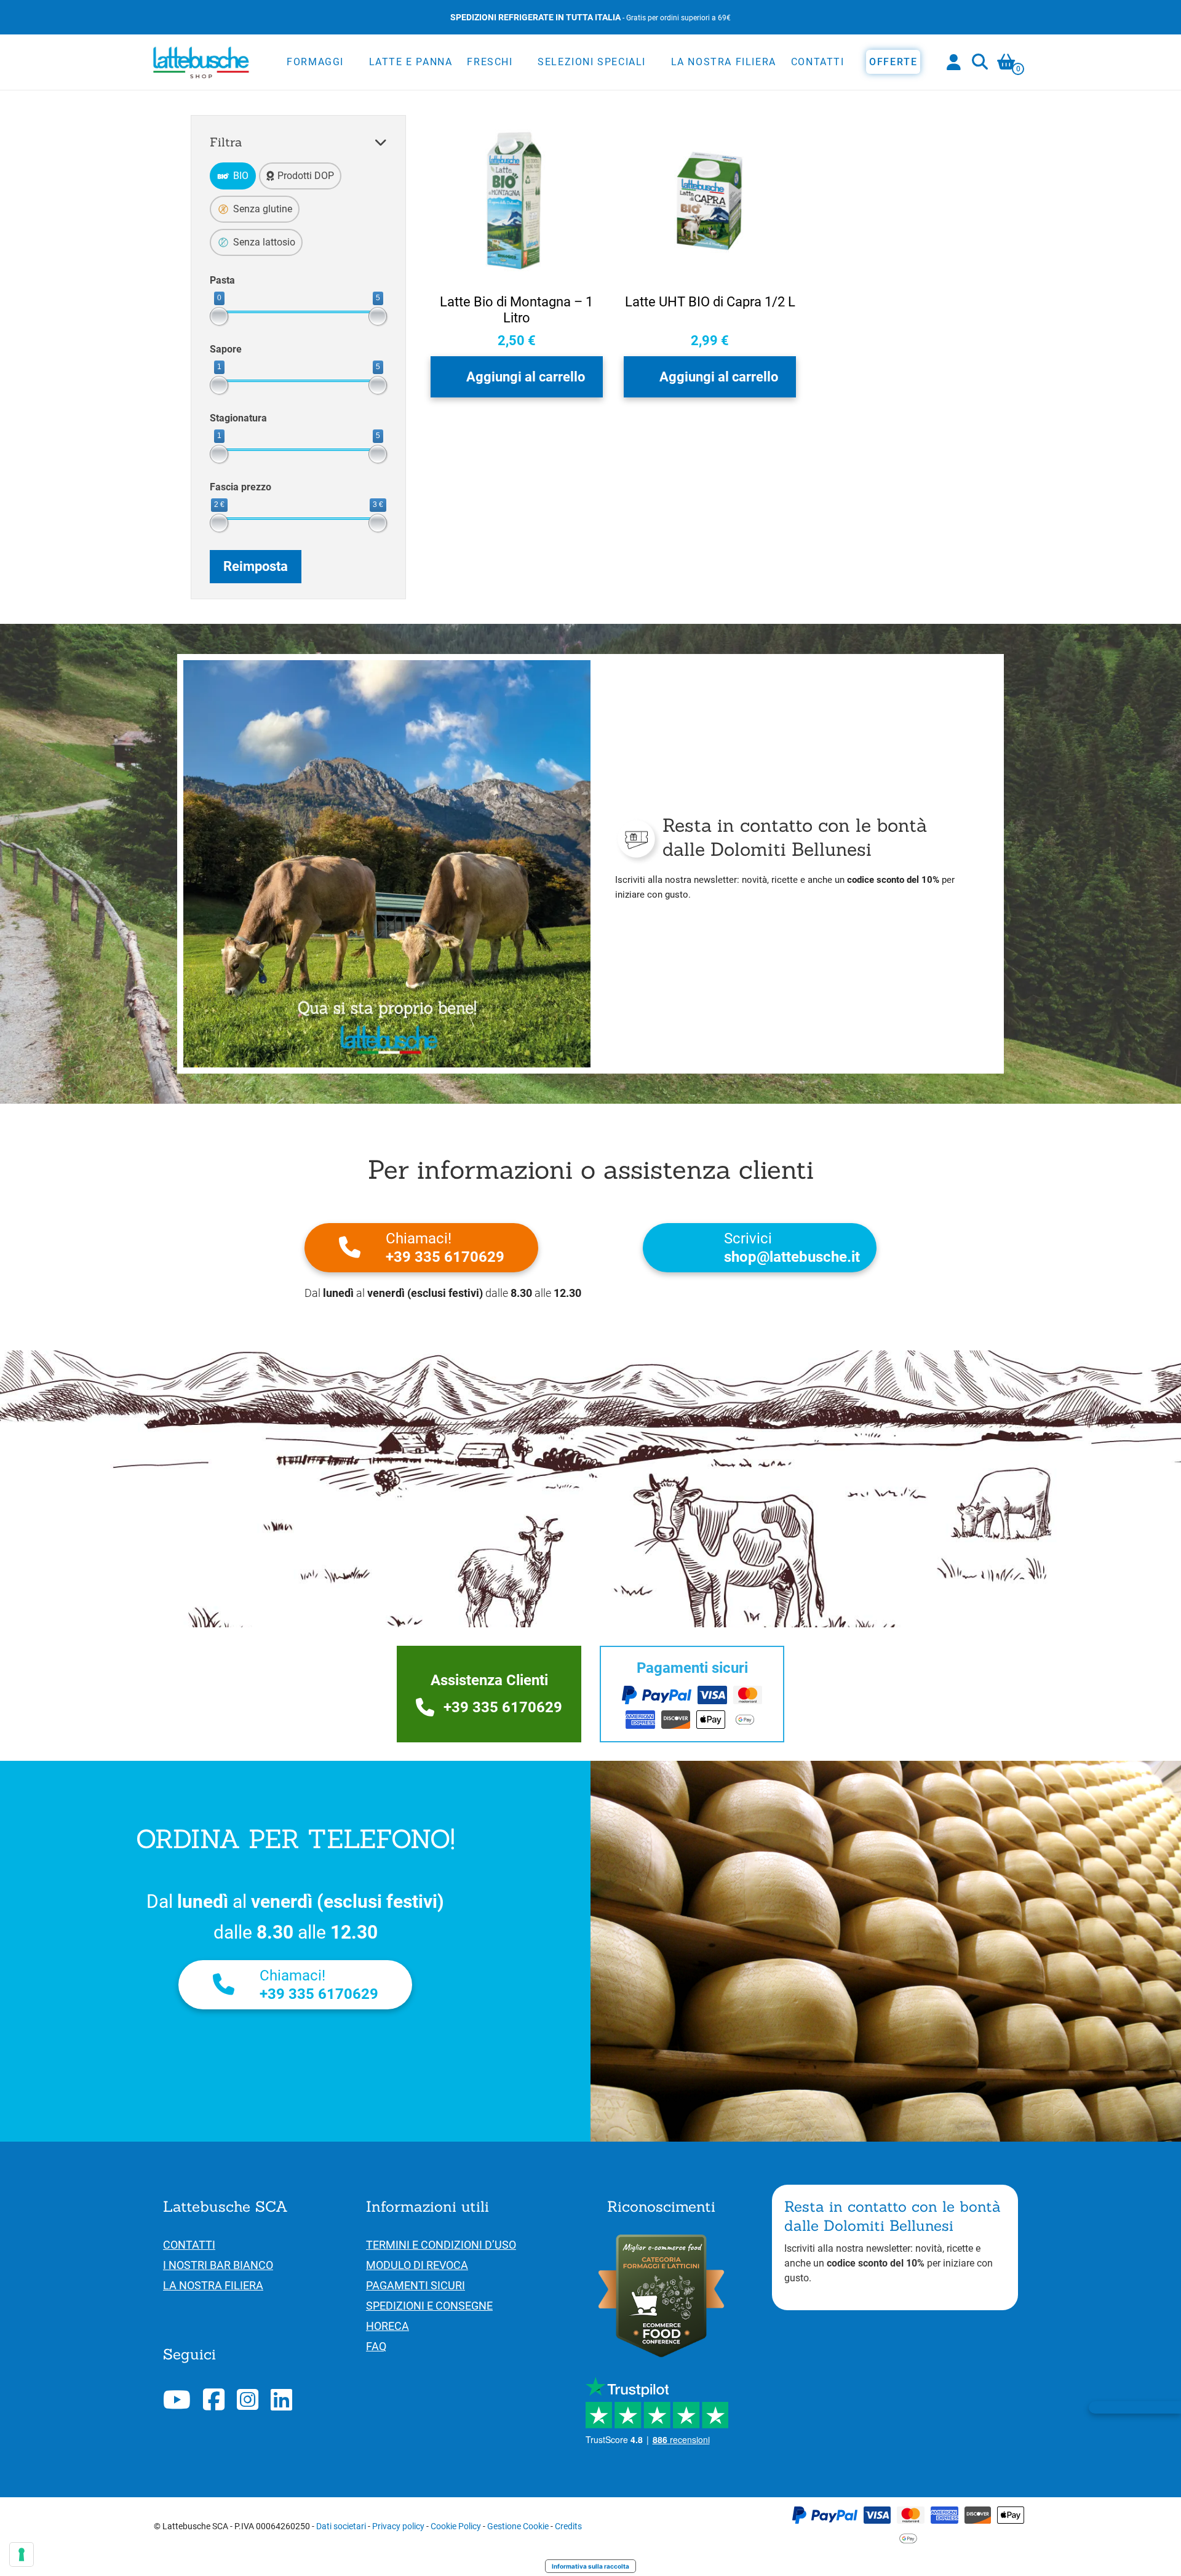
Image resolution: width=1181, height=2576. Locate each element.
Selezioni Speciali (592, 62)
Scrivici (792, 1248)
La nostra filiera (724, 62)
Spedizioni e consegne (429, 2306)
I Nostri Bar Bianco (218, 2265)
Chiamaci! (445, 1248)
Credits (568, 2526)
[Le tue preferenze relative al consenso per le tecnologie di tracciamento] (22, 2554)
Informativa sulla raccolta (590, 2566)
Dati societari (341, 2526)
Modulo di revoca (417, 2265)
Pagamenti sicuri (416, 2285)
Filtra (226, 142)
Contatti (818, 62)
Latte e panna (411, 62)
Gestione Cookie (518, 2526)
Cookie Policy (456, 2526)
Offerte (893, 62)
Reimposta (256, 566)
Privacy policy (398, 2526)
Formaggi (315, 62)
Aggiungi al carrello (526, 377)
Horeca (388, 2326)
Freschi (490, 62)
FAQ (376, 2346)
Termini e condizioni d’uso (441, 2245)
